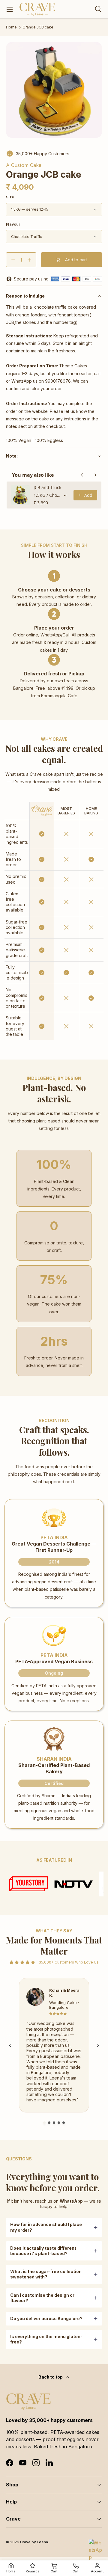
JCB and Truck (47, 487)
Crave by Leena (34, 2542)
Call (76, 2571)
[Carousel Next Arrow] (98, 2045)
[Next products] (95, 475)
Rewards (32, 2571)
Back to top (51, 2377)
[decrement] (13, 260)
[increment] (29, 260)
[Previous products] (82, 475)
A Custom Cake (24, 165)
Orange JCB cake (38, 27)
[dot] (44, 2123)
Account (97, 2571)
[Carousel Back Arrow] (10, 2045)
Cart (54, 2571)
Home (11, 27)
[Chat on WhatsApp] (96, 2546)
